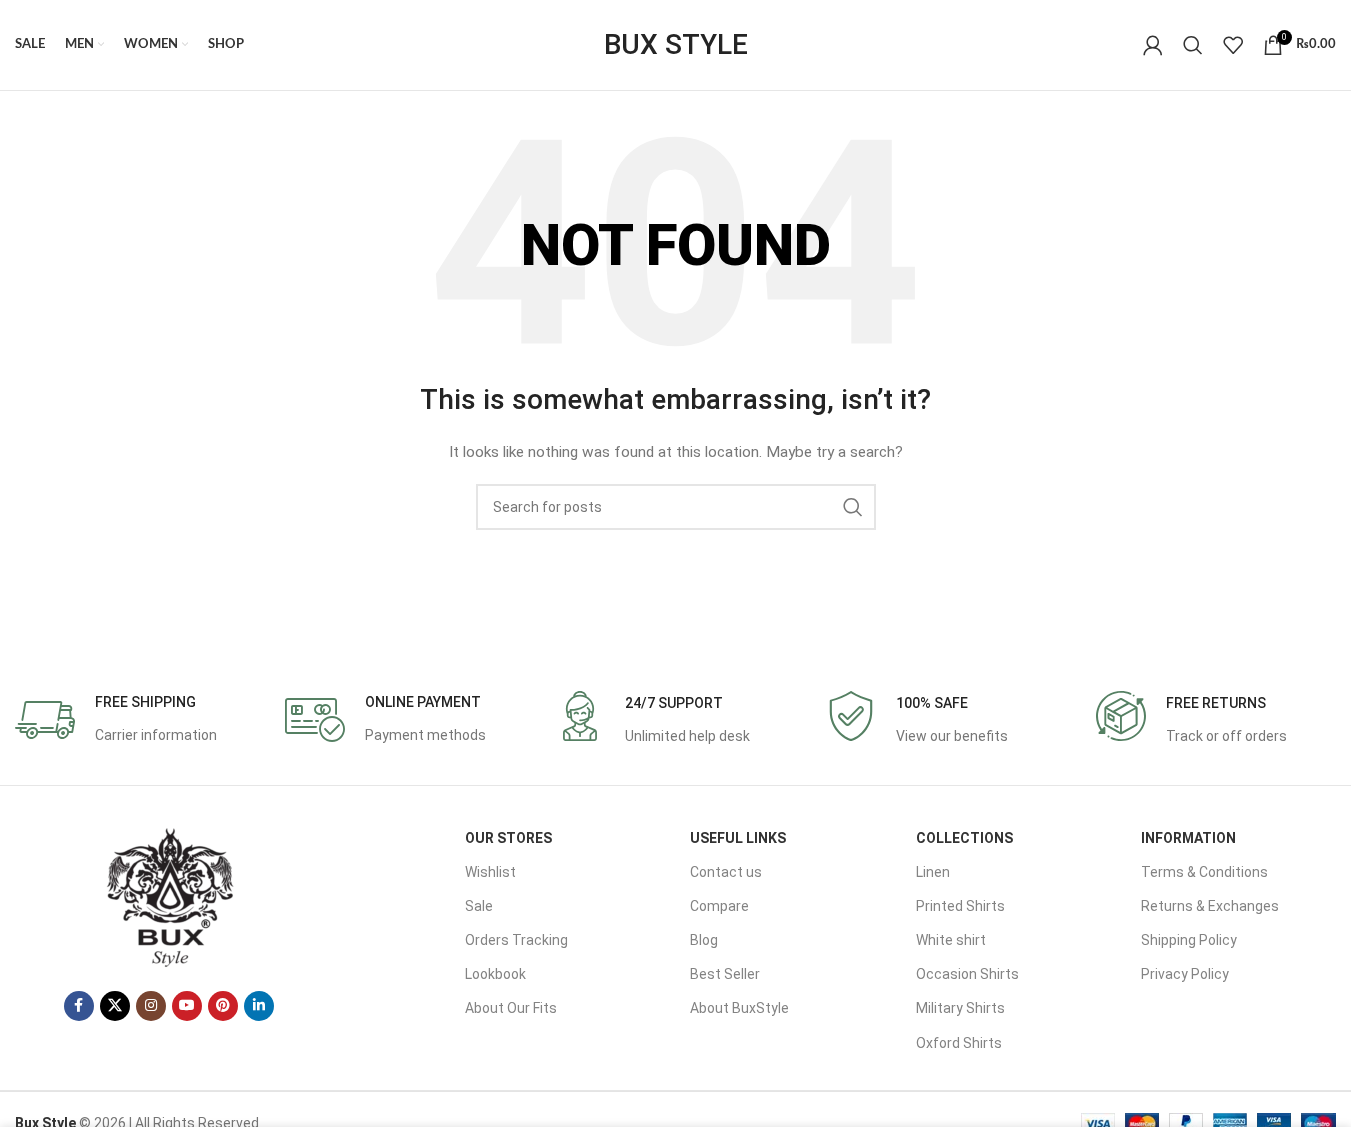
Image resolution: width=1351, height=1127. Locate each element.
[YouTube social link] (187, 1006)
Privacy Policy (1185, 974)
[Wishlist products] (1233, 45)
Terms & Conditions (1204, 872)
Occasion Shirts (967, 974)
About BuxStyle (739, 1008)
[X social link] (115, 1006)
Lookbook (495, 974)
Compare (719, 906)
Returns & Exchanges (1210, 906)
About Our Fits (511, 1008)
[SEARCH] (853, 507)
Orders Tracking (516, 940)
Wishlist (490, 872)
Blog (704, 940)
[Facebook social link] (79, 1006)
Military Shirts (960, 1008)
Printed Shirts (960, 906)
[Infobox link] (116, 720)
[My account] (1153, 45)
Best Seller (725, 974)
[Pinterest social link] (223, 1006)
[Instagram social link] (151, 1006)
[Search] (1193, 45)
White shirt (951, 940)
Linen (933, 872)
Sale (479, 906)
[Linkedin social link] (259, 1006)
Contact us (726, 872)
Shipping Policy (1189, 940)
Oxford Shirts (959, 1043)
